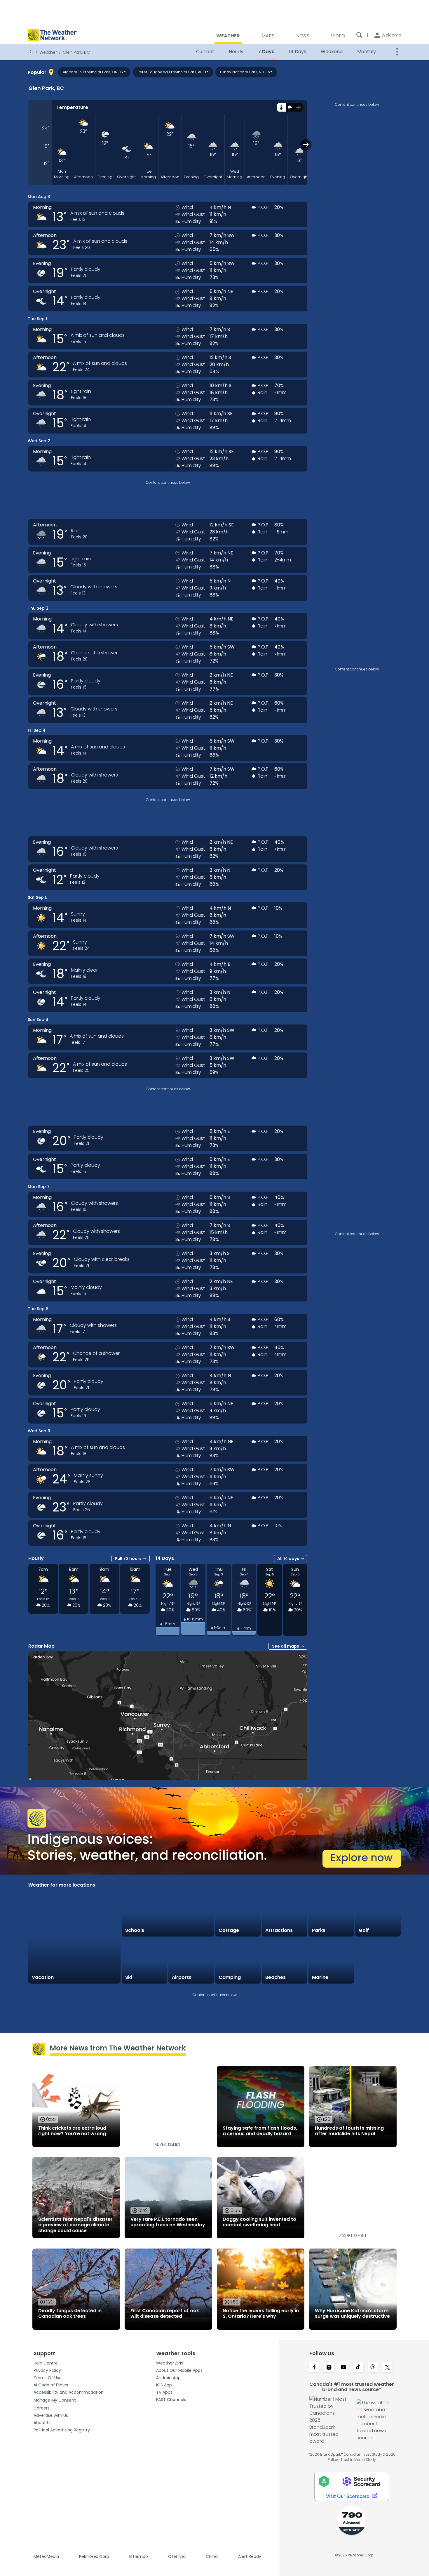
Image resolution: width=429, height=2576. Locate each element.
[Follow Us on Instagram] (329, 2368)
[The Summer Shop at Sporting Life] (378, 1961)
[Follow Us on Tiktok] (358, 2368)
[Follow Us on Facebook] (314, 2368)
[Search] (359, 35)
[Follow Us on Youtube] (343, 2368)
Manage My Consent (55, 2400)
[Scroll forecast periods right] (306, 144)
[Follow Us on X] (387, 2368)
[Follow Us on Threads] (373, 2368)
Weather (48, 52)
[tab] (281, 107)
